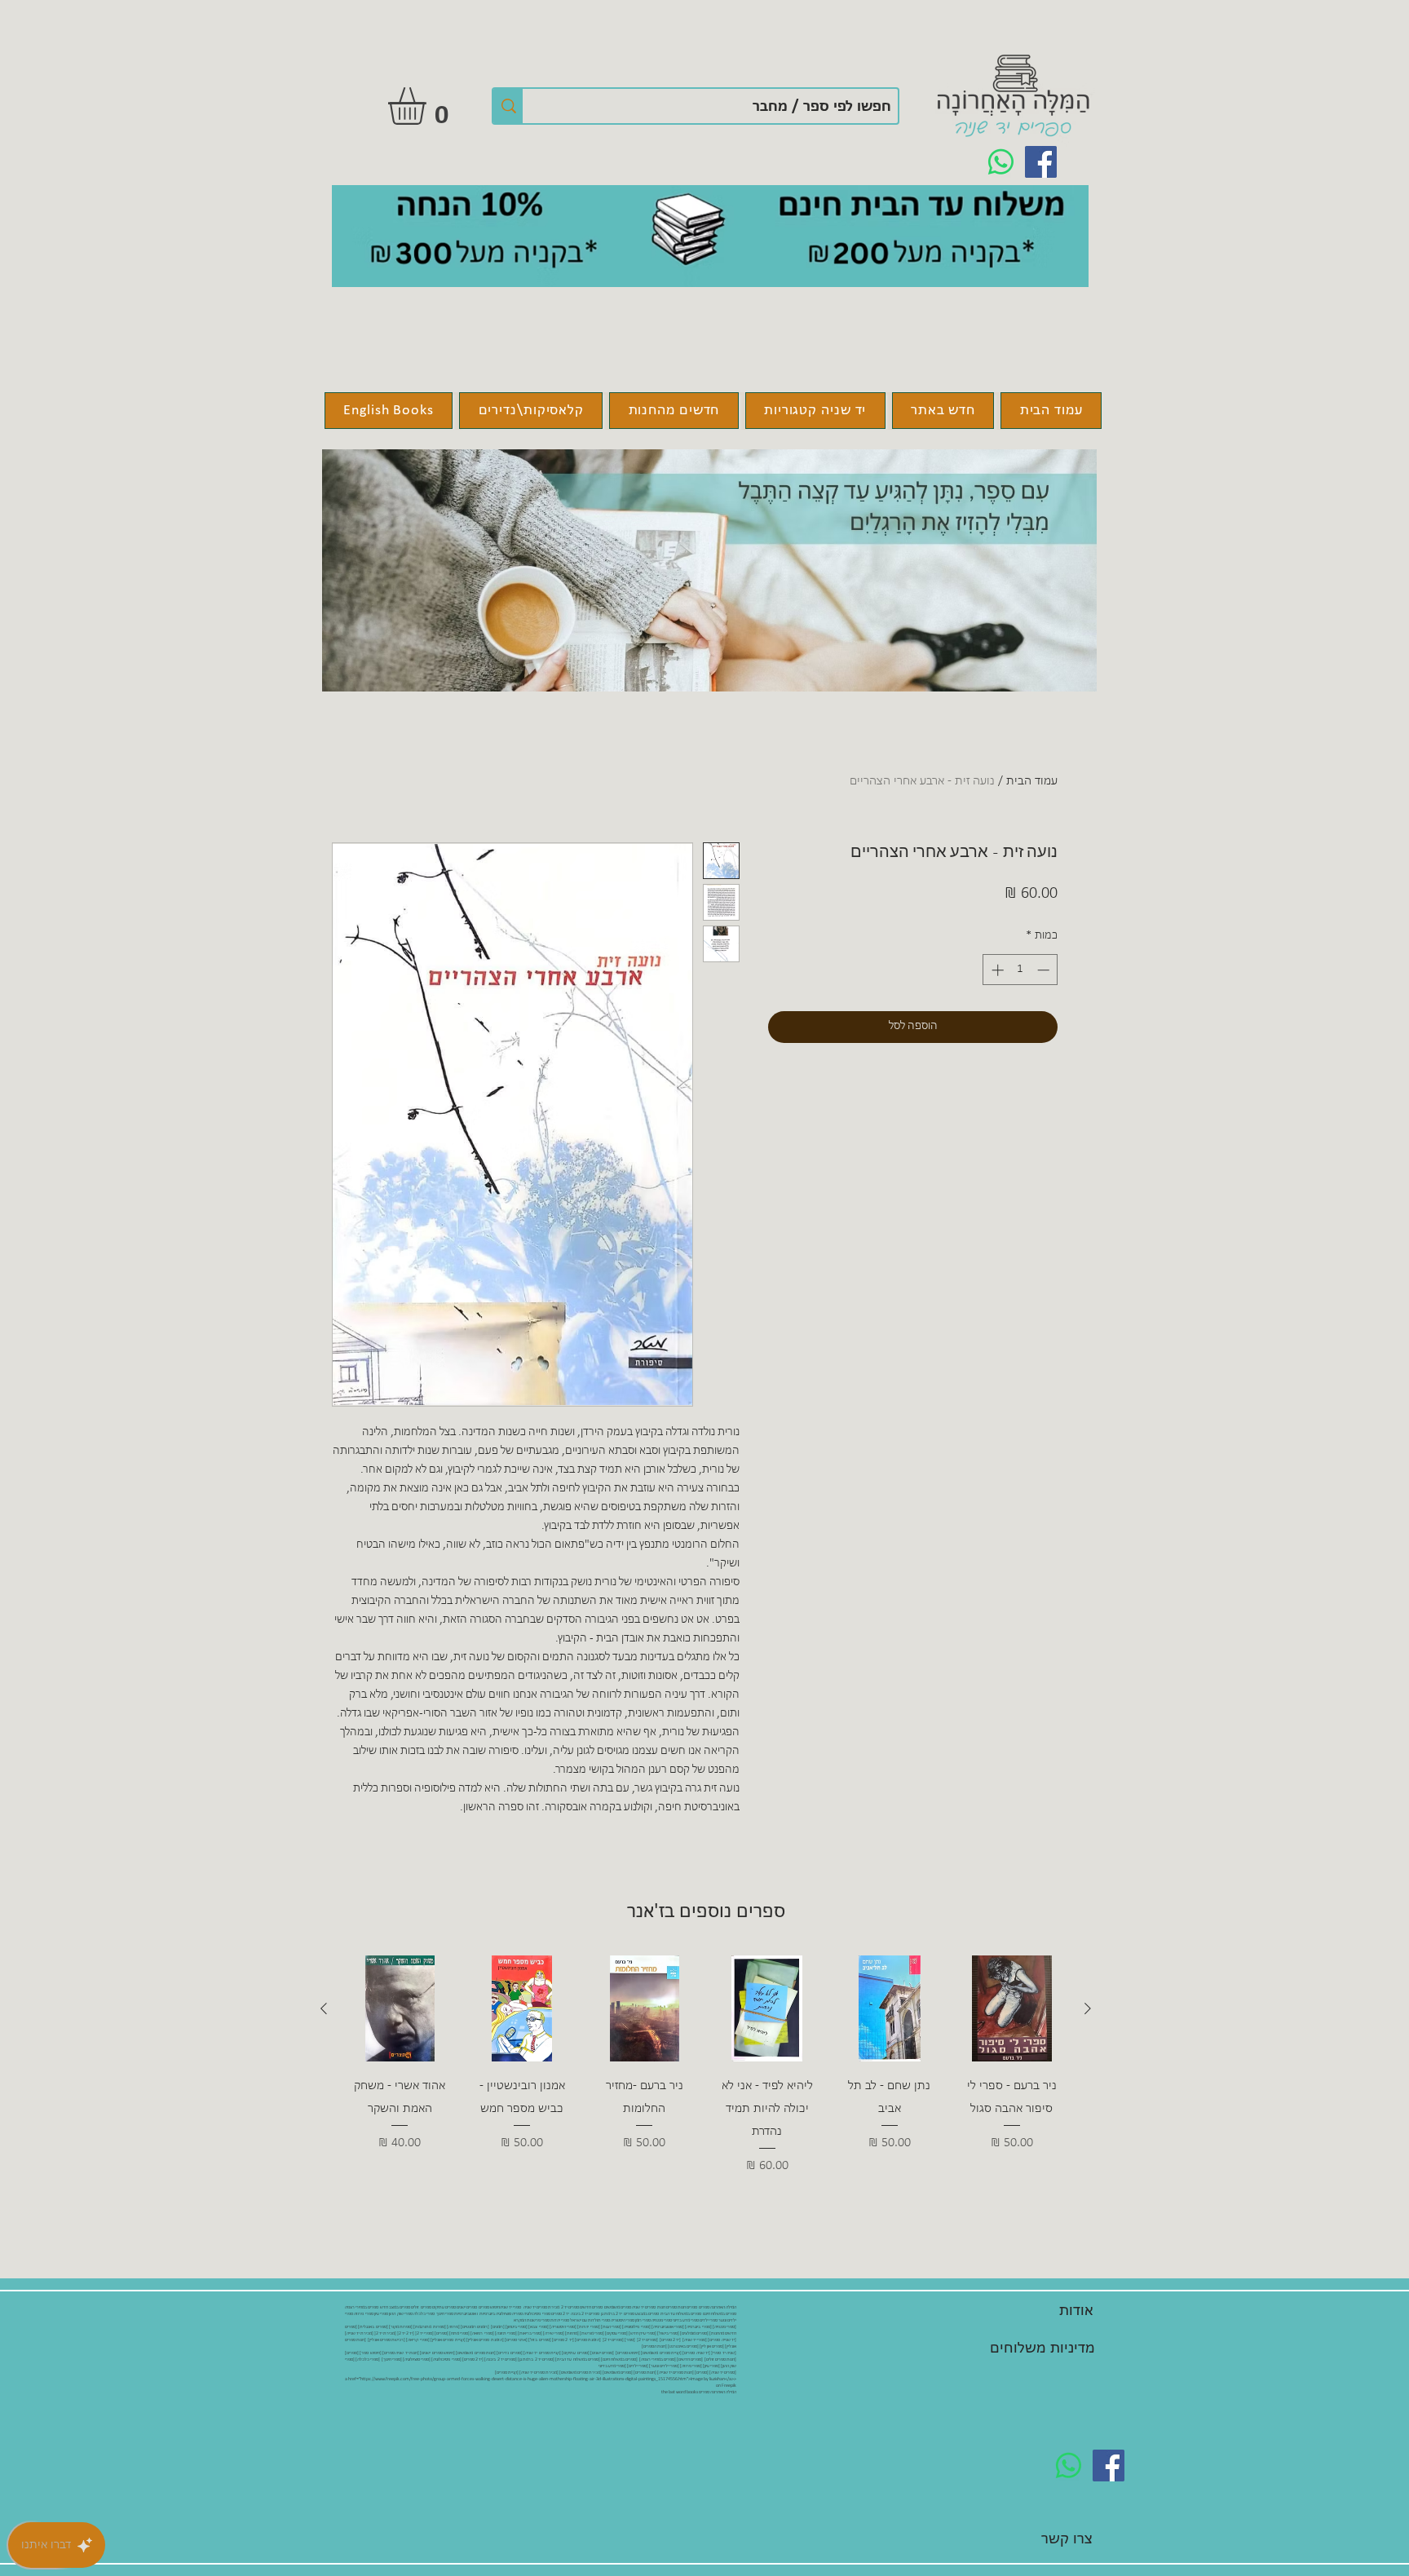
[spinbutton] (1020, 970)
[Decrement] (1045, 970)
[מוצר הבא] (324, 2008)
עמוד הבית (1032, 781)
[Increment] (996, 970)
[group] (706, 2066)
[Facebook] (1041, 162)
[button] (429, 106)
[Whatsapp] (1001, 162)
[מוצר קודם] (1088, 2008)
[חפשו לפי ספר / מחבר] (508, 106)
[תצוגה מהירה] (1012, 2008)
